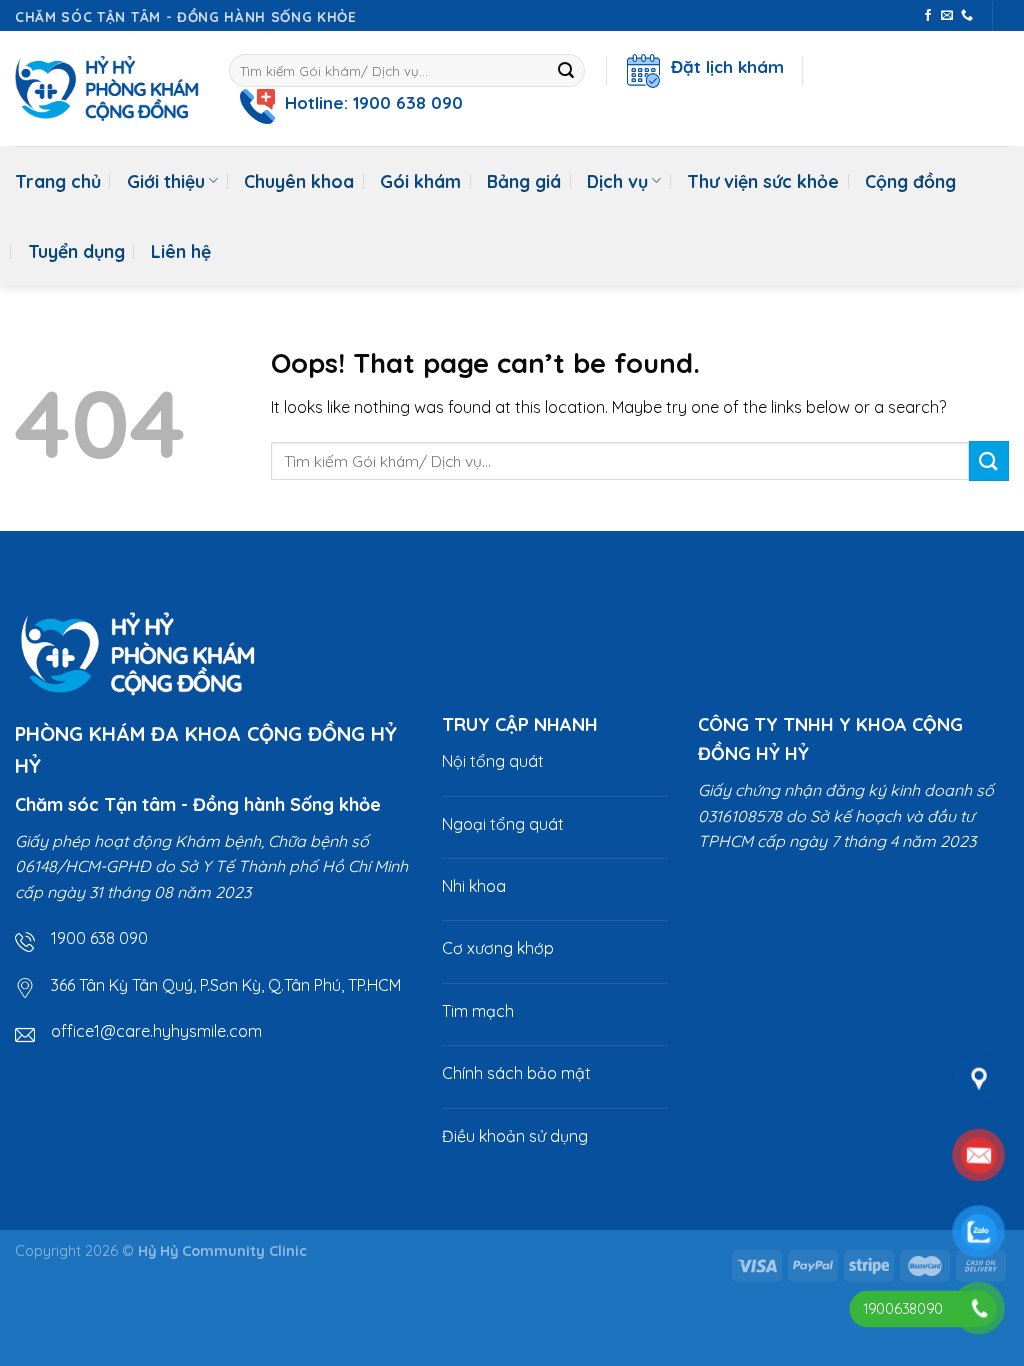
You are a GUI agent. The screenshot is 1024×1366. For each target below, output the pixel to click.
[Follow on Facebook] (928, 16)
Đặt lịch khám (722, 66)
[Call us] (967, 16)
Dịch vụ (617, 181)
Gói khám (420, 181)
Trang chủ (58, 181)
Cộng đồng (910, 181)
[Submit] (567, 71)
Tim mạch (478, 1011)
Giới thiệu (166, 181)
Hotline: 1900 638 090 (369, 102)
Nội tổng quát (493, 761)
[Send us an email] (947, 16)
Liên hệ (181, 251)
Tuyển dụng (76, 251)
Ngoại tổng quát (503, 824)
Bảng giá (524, 181)
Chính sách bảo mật (516, 1073)
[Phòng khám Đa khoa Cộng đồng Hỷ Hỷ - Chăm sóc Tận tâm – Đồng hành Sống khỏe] (107, 88)
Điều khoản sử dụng (515, 1136)
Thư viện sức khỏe (763, 181)
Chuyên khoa (299, 181)
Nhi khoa (474, 886)
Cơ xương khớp (498, 948)
